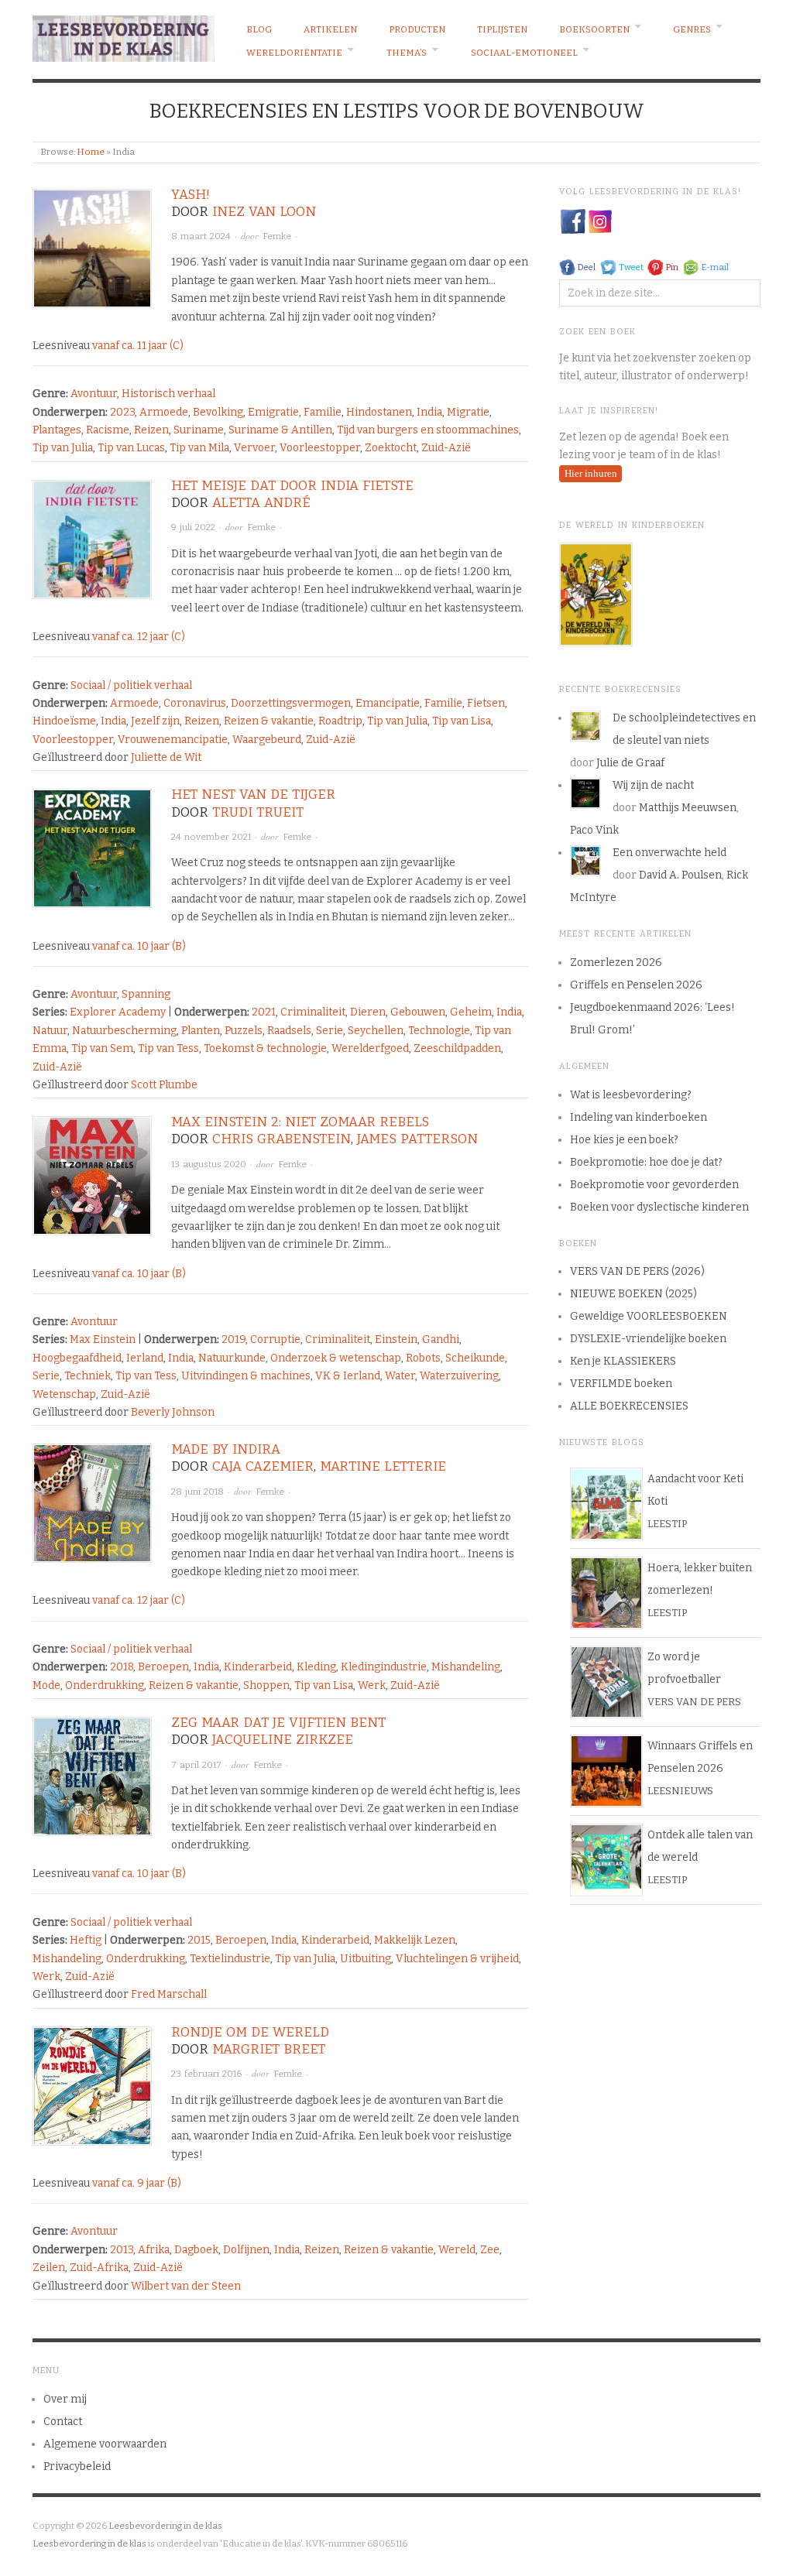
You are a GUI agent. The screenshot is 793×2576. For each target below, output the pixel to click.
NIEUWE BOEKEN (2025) (633, 1294)
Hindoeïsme (64, 721)
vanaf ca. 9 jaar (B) (137, 2183)
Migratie (468, 412)
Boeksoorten (594, 29)
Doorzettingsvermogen (291, 703)
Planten (201, 1031)
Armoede (164, 412)
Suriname (199, 430)
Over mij (65, 2399)
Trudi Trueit (258, 812)
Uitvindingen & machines (246, 1376)
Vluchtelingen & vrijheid (457, 1959)
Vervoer (254, 448)
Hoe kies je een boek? (624, 1140)
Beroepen (163, 1667)
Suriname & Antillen (280, 430)
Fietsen (486, 703)
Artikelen (330, 29)
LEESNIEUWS (680, 1791)
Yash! (191, 195)
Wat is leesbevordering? (631, 1095)
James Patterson (417, 1139)
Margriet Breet (269, 2049)
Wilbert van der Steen (186, 2286)
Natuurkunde (232, 1358)
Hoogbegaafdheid (77, 1358)
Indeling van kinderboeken (639, 1117)
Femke (277, 236)
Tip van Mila (199, 448)
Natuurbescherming (124, 1031)
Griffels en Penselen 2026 (636, 985)
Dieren (368, 1012)
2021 (264, 1012)
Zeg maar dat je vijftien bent (278, 1723)
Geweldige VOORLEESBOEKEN (649, 1316)
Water (400, 1376)
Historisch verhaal (168, 394)
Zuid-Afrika (99, 2268)
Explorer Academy (118, 1012)
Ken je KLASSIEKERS (623, 1361)
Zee (490, 2250)
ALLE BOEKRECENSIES (629, 1406)
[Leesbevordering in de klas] (124, 35)
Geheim (471, 1012)
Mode (46, 1685)
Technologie (439, 1031)
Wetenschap (64, 1394)
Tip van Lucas (131, 448)
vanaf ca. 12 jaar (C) (139, 637)
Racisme (108, 430)
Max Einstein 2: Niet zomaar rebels (300, 1122)
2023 (122, 412)
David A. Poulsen (680, 875)
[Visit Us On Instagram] (600, 221)
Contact (63, 2422)
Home (91, 152)
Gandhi (441, 1339)
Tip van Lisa (462, 721)
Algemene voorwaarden (105, 2444)
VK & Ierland (348, 1376)
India (429, 412)
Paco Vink (594, 830)
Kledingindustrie (384, 1667)
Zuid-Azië (446, 448)
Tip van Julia (63, 448)
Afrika (154, 2250)
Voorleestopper (320, 448)
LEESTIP (667, 1524)
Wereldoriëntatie (294, 53)
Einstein (396, 1339)
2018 (122, 1667)
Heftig (86, 1940)
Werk (372, 1685)
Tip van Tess (168, 1048)
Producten (417, 29)
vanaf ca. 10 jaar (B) (139, 946)
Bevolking (218, 412)
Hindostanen (379, 412)
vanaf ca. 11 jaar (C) (138, 346)
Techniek (88, 1376)
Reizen (151, 430)
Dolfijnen (246, 2250)
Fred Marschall (169, 1994)
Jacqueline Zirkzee (283, 1740)
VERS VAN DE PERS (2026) (637, 1271)
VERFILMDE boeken (621, 1384)
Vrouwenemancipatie (173, 740)
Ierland (145, 1358)
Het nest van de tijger (253, 795)
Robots (423, 1358)
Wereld (457, 2250)
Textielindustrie (230, 1959)
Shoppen (266, 1685)
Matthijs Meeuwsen (688, 808)
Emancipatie (388, 703)
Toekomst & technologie (265, 1048)
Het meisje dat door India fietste (292, 486)
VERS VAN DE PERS (694, 1702)
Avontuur (94, 394)
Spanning (146, 994)
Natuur (50, 1031)
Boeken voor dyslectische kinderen (659, 1207)
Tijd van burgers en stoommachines (428, 430)
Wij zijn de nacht (653, 785)
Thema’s (407, 53)
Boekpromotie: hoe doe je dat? (646, 1162)
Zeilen (49, 2268)
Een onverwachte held (669, 853)
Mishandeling (466, 1667)
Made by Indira (226, 1449)
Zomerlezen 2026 (616, 963)
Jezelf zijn (155, 721)
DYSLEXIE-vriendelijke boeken (648, 1339)
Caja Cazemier (263, 1466)
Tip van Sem (102, 1048)
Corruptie (275, 1339)
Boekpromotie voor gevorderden (654, 1185)
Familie (323, 412)
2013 (122, 2250)
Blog (259, 29)
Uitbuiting (366, 1959)
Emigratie (273, 412)
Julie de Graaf (630, 763)
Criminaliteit (313, 1012)
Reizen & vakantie (269, 721)
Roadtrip (340, 721)
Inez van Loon (264, 212)
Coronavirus (195, 703)
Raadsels (289, 1031)
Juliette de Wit (166, 757)
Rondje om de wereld (250, 2032)
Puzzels (244, 1031)
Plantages (57, 430)
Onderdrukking (105, 1685)
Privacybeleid (77, 2466)
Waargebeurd (267, 740)
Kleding (316, 1667)
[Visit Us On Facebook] (573, 221)
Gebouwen (418, 1012)
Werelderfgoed (370, 1048)
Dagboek (196, 2250)
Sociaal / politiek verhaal (131, 685)
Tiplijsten (502, 29)
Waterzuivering (459, 1376)
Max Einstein (103, 1339)
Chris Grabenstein (281, 1139)
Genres (692, 29)
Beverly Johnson (173, 1412)
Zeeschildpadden (457, 1048)
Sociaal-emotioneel (524, 53)
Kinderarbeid (258, 1667)
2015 (199, 1940)
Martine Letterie (383, 1466)
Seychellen (376, 1031)
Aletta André (261, 503)
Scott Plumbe (164, 1085)
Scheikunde (475, 1358)
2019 (233, 1339)
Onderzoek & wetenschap (336, 1358)
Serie (330, 1031)
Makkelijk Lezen (415, 1940)
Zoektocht (391, 448)
